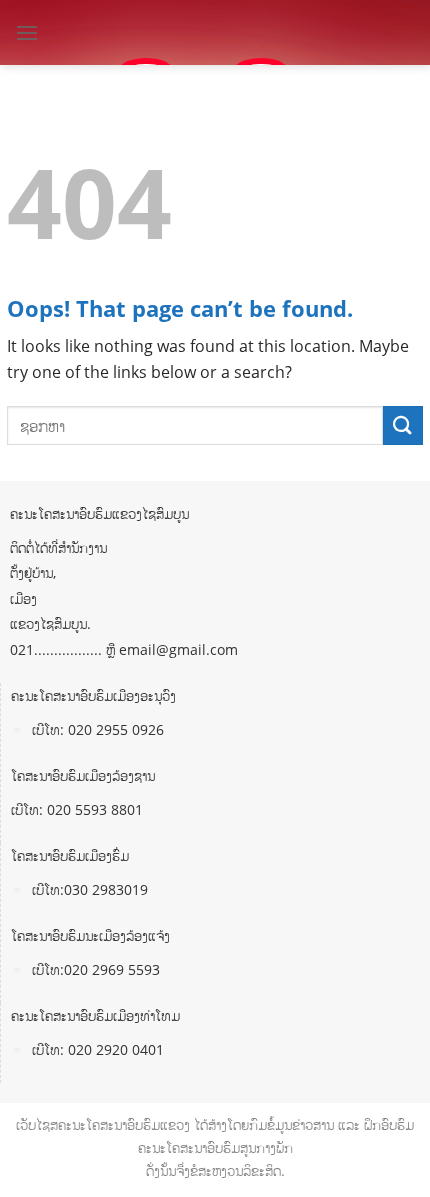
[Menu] (27, 32)
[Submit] (403, 425)
